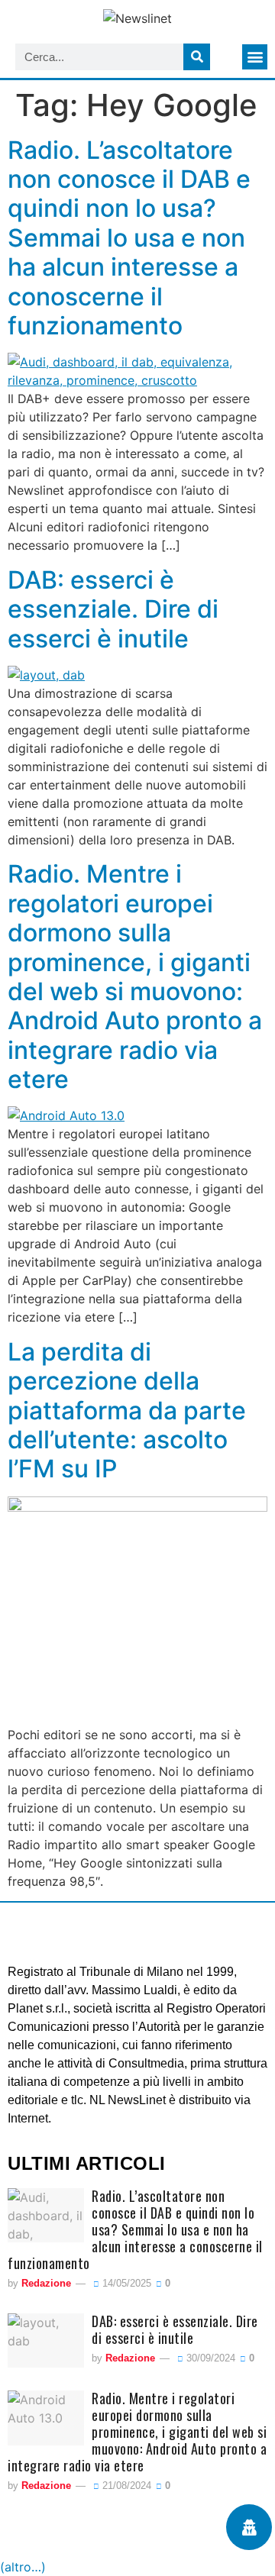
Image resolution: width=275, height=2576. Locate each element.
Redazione (46, 2283)
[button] (255, 57)
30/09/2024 (209, 2358)
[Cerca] (197, 57)
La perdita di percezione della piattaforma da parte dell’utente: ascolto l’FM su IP (127, 1411)
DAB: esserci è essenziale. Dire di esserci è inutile (113, 609)
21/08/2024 (125, 2486)
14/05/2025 (125, 2283)
